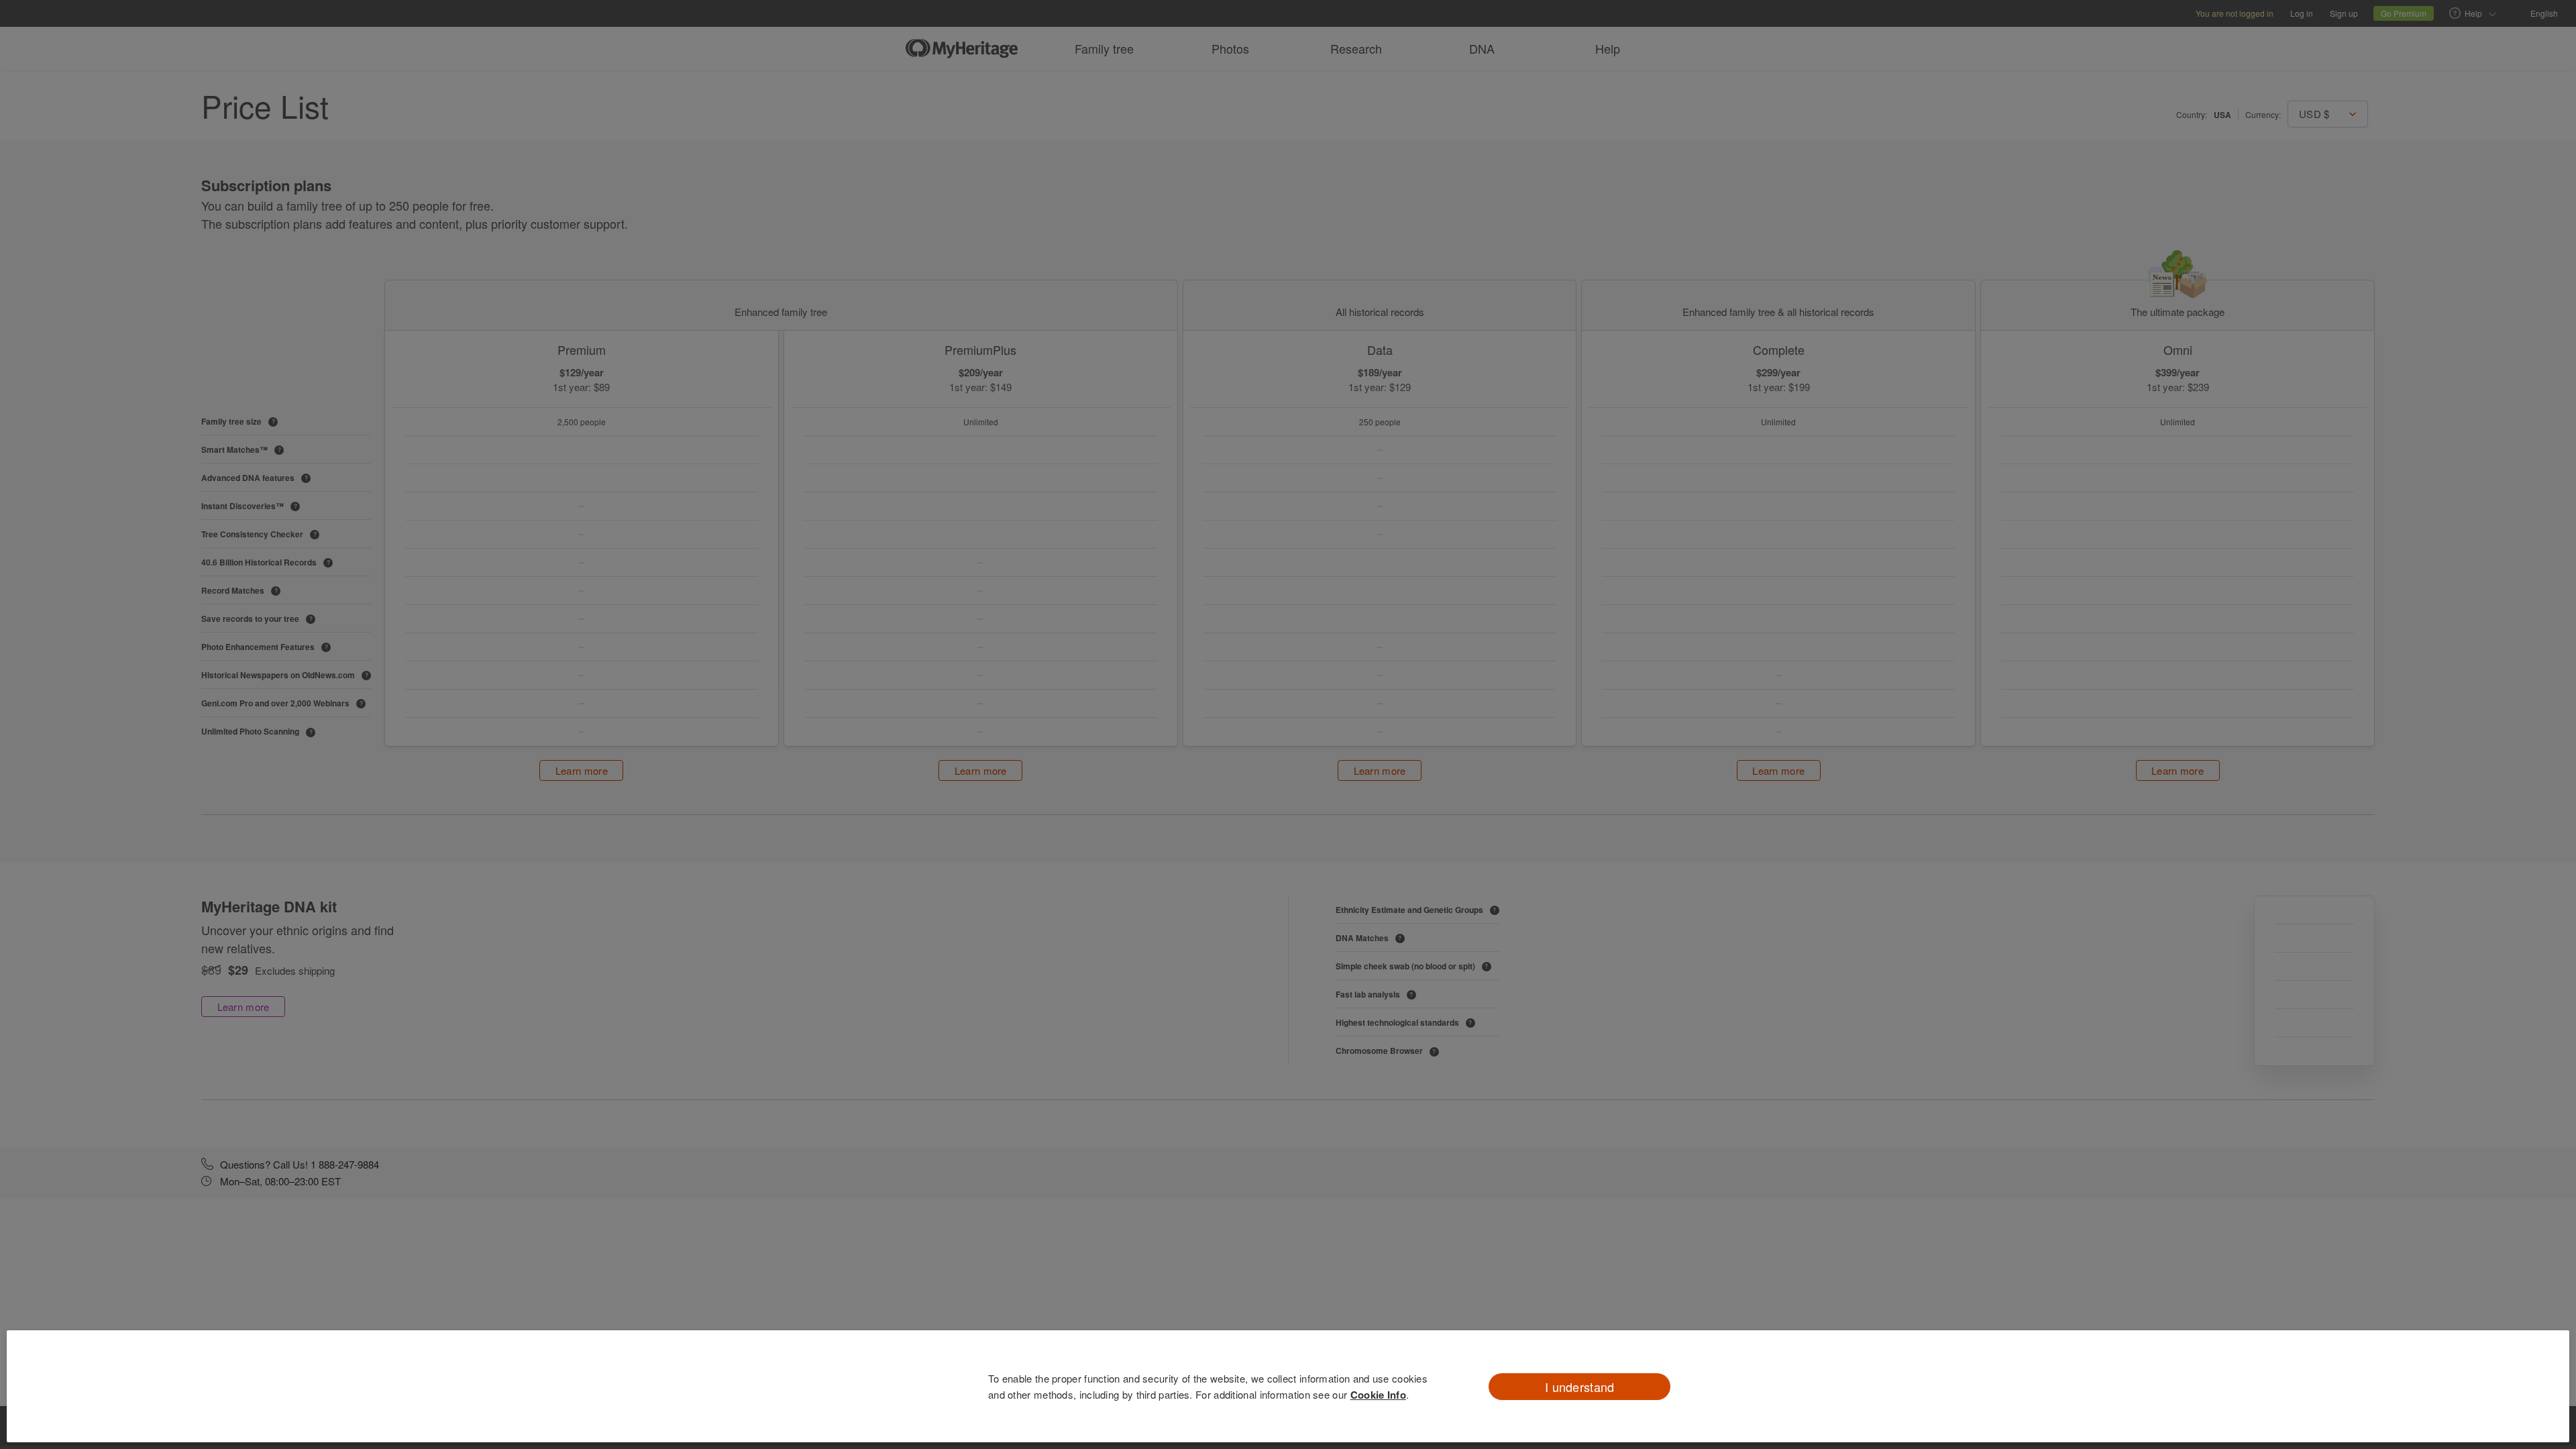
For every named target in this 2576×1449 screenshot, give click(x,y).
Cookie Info (1378, 1395)
